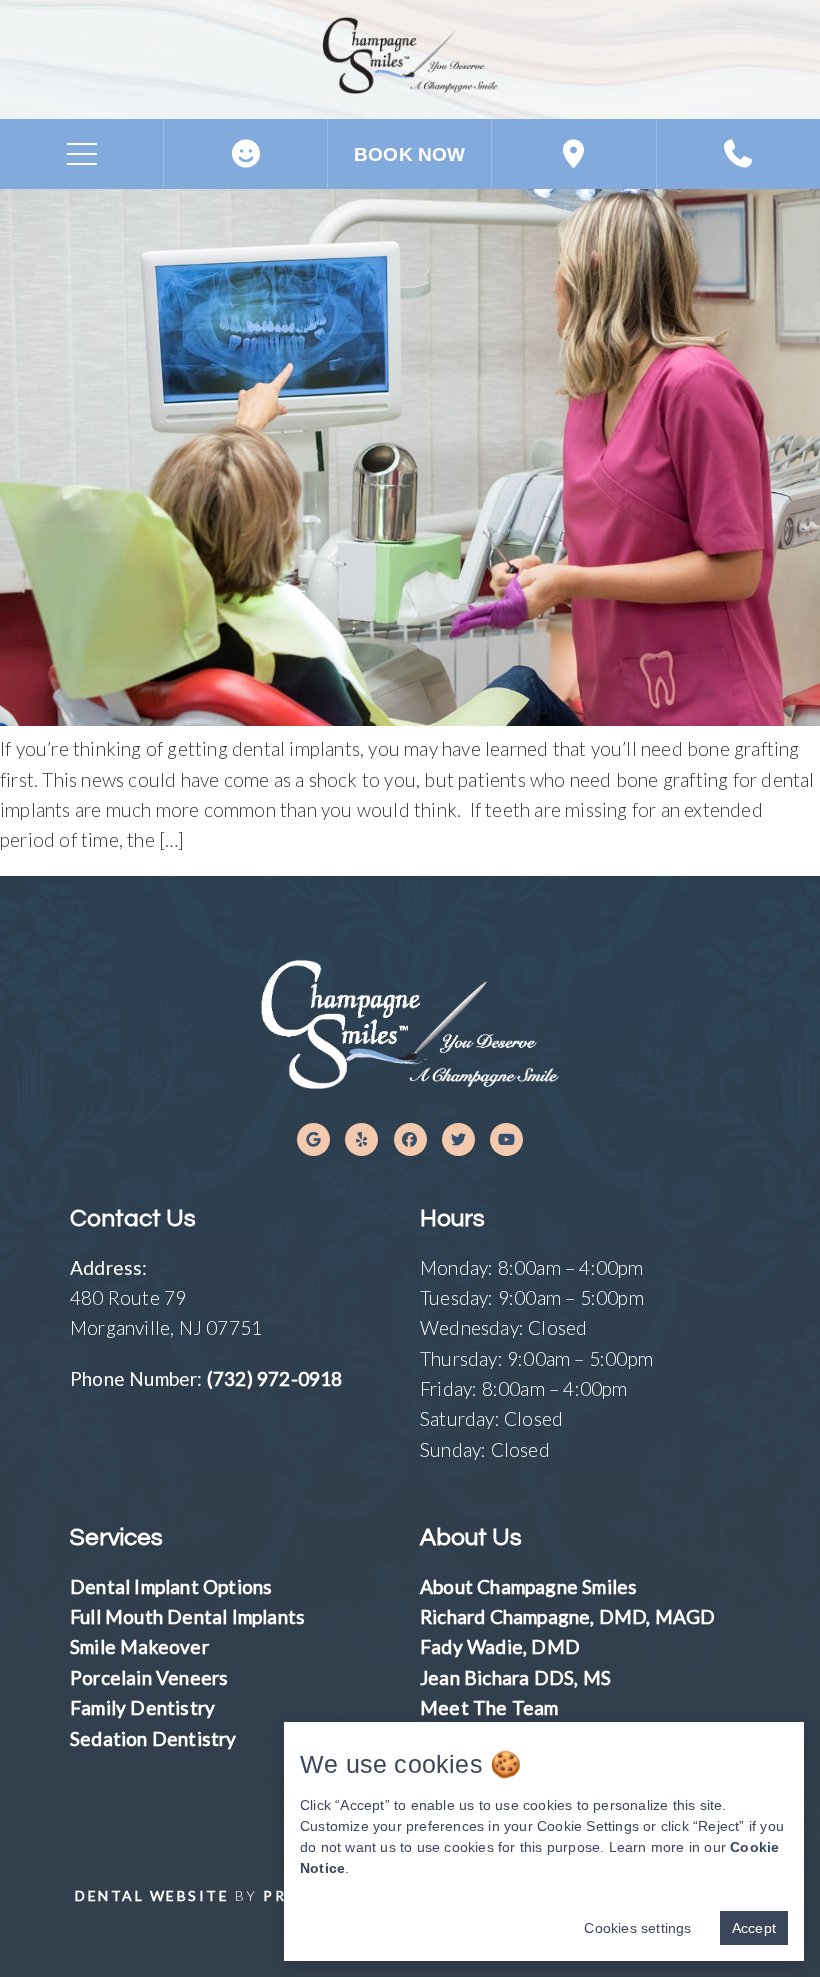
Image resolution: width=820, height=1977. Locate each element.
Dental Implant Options (171, 1586)
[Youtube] (506, 1139)
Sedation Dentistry (153, 1738)
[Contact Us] (573, 154)
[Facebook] (410, 1139)
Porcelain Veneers (149, 1677)
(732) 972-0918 (275, 1378)
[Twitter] (458, 1139)
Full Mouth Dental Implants (187, 1616)
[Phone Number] (738, 154)
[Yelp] (361, 1139)
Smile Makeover (139, 1646)
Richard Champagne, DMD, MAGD (568, 1616)
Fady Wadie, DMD (500, 1646)
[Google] (313, 1139)
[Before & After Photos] (245, 154)
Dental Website (152, 1895)
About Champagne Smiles (528, 1586)
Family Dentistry (142, 1707)
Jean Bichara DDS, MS (515, 1677)
